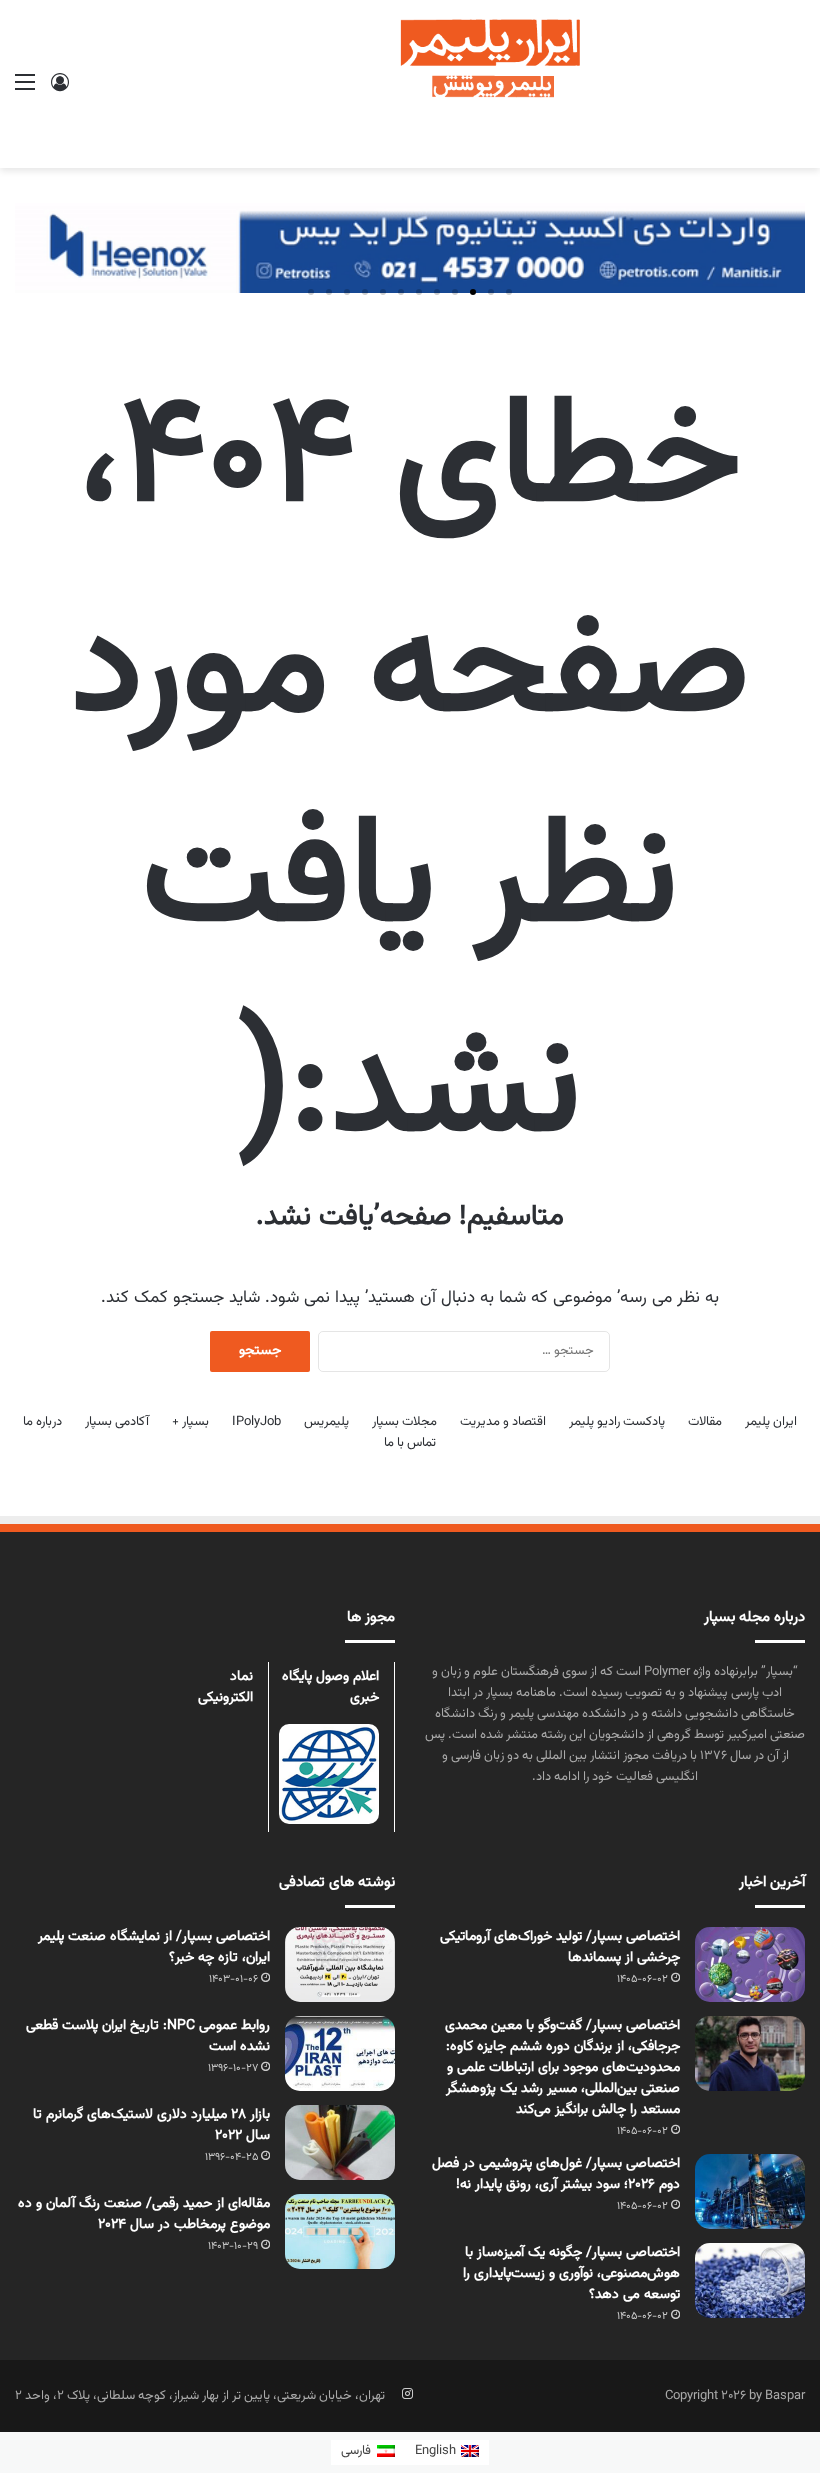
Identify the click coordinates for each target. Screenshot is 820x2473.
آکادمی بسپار (117, 1422)
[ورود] (60, 91)
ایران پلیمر (771, 1422)
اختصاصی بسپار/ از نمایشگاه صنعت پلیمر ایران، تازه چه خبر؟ (154, 1947)
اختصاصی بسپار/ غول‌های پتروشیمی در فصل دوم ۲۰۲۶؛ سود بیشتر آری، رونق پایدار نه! (556, 2174)
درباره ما (42, 1422)
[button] (509, 292)
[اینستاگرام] (407, 2394)
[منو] (25, 91)
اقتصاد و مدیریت (503, 1422)
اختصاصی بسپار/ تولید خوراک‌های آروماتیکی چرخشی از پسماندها (560, 1947)
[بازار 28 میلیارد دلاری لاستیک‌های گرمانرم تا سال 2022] (340, 2142)
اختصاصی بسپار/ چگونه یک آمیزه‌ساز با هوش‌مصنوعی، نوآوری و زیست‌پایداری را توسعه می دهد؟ (571, 2274)
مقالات (705, 1422)
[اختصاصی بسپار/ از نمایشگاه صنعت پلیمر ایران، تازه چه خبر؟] (340, 1964)
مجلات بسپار (404, 1422)
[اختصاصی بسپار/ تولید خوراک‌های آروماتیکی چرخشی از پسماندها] (750, 1964)
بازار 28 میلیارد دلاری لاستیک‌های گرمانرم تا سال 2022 (151, 2125)
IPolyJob (256, 1422)
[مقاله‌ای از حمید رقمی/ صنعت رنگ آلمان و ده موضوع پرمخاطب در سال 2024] (340, 2231)
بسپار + (190, 1422)
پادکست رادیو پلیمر (617, 1422)
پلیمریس (326, 1422)
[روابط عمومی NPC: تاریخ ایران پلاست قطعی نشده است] (340, 2053)
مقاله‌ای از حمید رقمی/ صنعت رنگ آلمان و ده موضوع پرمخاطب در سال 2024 (144, 2214)
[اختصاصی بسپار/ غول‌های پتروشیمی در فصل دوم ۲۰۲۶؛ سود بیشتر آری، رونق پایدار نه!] (750, 2191)
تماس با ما (410, 1443)
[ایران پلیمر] (410, 84)
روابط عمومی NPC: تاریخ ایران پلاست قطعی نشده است (148, 2036)
